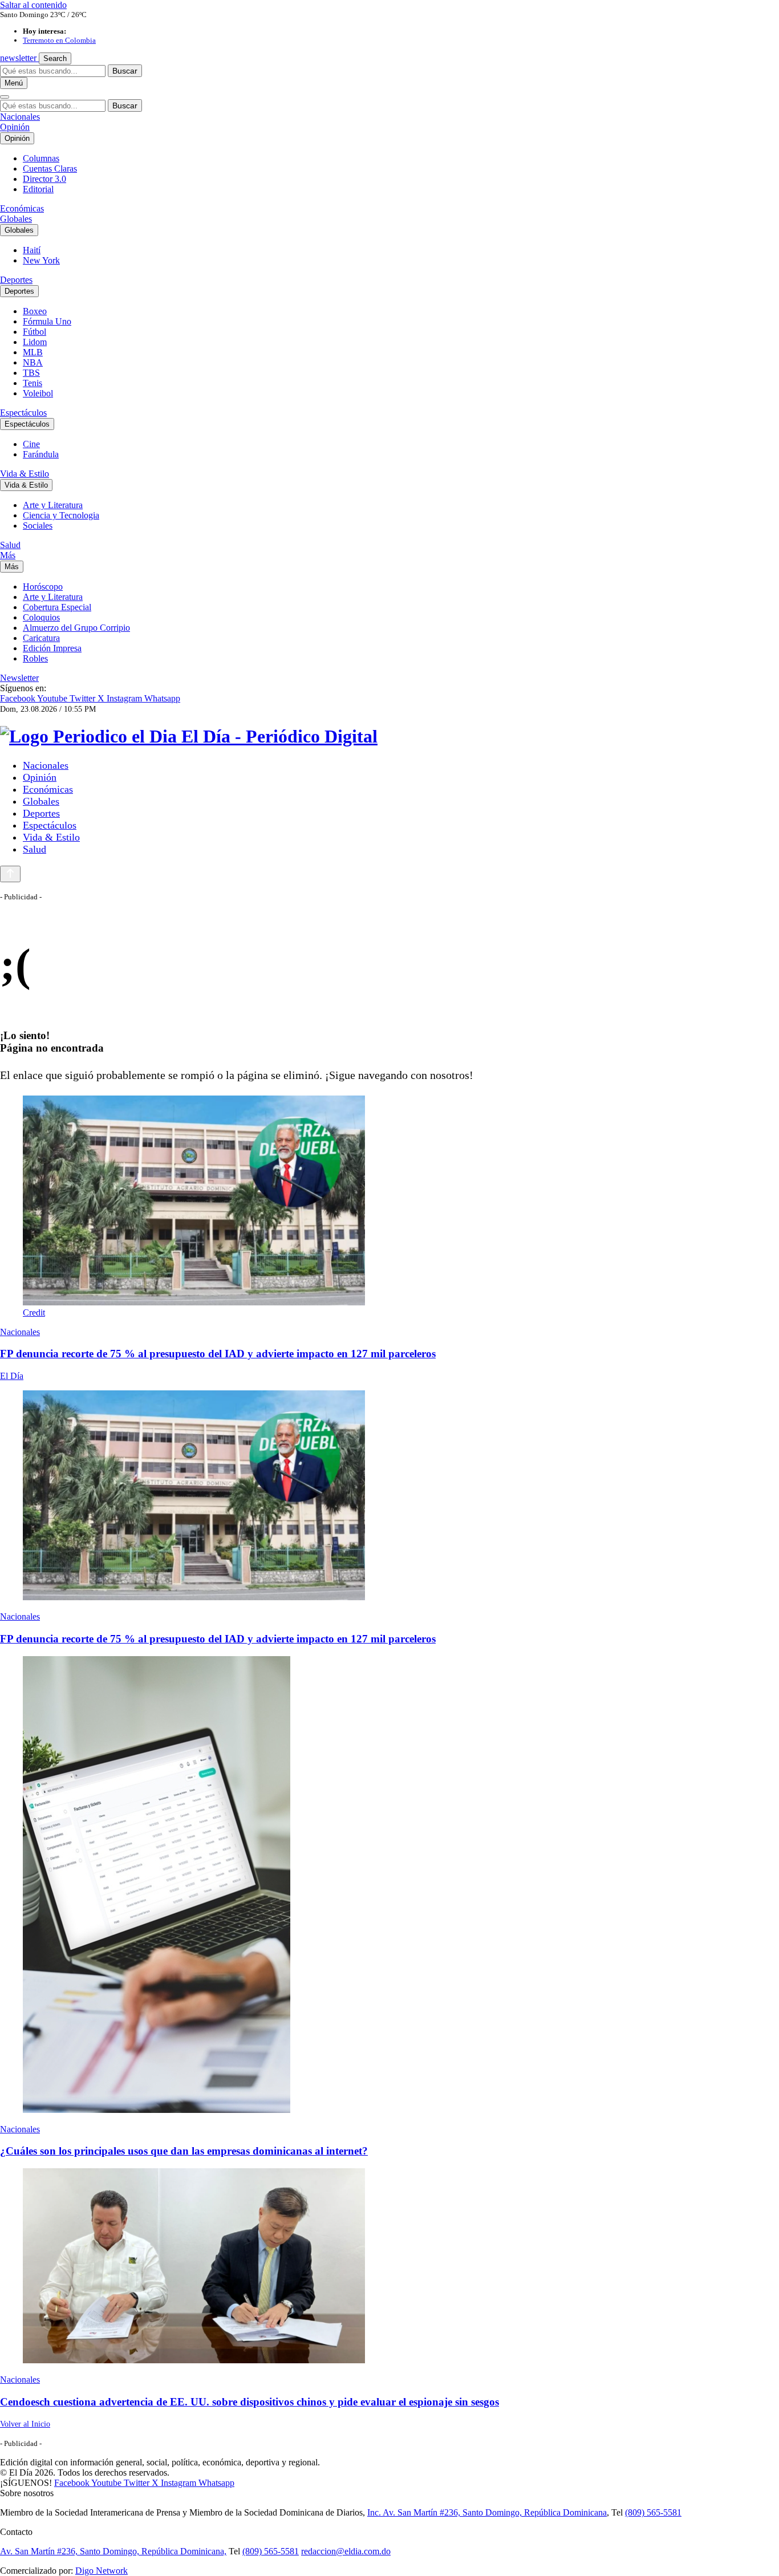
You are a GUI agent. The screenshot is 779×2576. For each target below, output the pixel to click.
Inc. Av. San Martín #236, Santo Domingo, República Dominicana (487, 2512)
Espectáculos (23, 413)
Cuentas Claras (50, 169)
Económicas (22, 208)
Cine (31, 444)
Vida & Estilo (25, 474)
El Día (12, 1376)
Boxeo (35, 311)
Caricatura (41, 638)
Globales (16, 219)
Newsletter (19, 678)
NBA (33, 362)
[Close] (5, 97)
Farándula (41, 454)
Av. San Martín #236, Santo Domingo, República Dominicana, (113, 2551)
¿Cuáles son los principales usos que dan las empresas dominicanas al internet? (184, 2151)
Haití (32, 250)
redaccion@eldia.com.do (346, 2551)
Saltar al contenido (33, 5)
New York (41, 260)
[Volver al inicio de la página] (10, 874)
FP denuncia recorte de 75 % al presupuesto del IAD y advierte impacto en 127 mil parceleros (218, 1354)
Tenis (33, 383)
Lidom (35, 342)
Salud (10, 545)
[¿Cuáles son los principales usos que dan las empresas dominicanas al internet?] (389, 1886)
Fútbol (35, 332)
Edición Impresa (52, 648)
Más (8, 555)
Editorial (38, 189)
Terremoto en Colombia (59, 40)
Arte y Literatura (53, 505)
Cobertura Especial (57, 607)
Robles (35, 658)
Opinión (15, 127)
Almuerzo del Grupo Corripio (76, 628)
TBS (31, 373)
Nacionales (20, 117)
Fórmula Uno (47, 321)
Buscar (125, 71)
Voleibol (38, 393)
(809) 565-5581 (653, 2512)
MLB (33, 352)
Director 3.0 (44, 179)
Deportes (16, 280)
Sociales (38, 526)
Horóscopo (43, 587)
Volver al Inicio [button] (25, 2424)
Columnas (41, 158)
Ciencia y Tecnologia (61, 515)
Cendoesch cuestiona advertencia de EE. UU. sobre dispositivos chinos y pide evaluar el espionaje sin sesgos (249, 2402)
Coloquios (41, 617)
